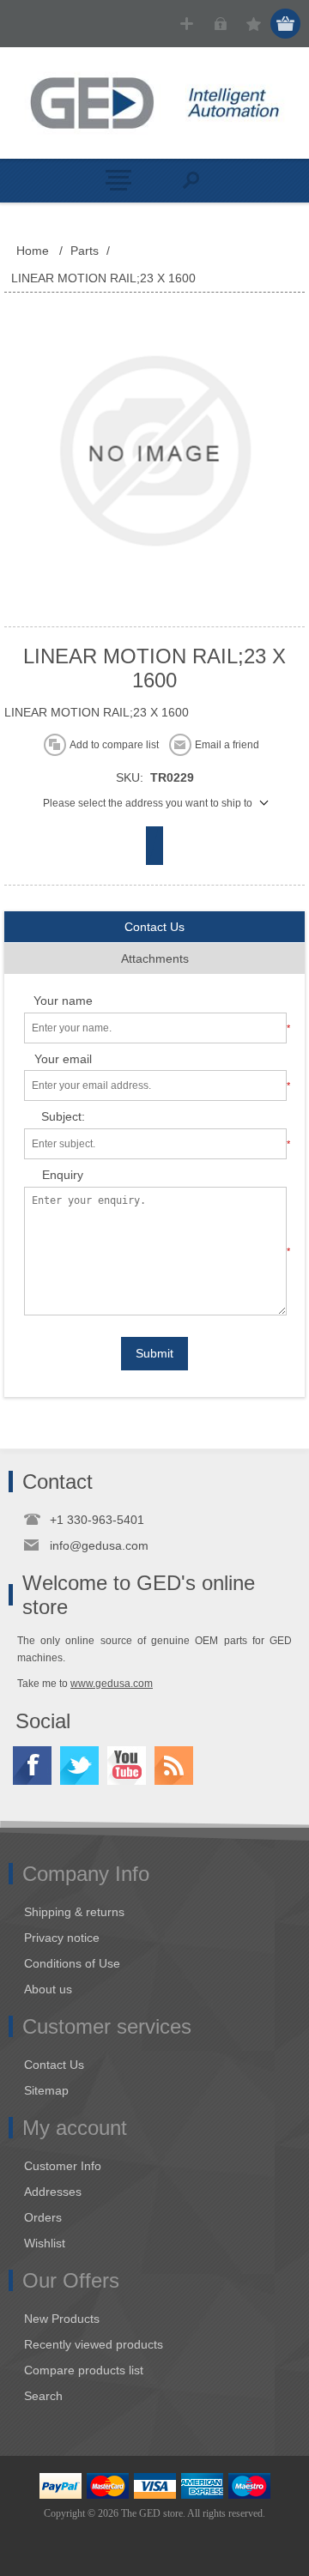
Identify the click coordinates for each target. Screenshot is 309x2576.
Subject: (63, 1116)
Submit (154, 1353)
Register (187, 24)
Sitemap (46, 2090)
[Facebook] (32, 1766)
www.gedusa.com (112, 1684)
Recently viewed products (94, 2344)
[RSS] (174, 1766)
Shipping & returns (74, 1912)
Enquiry (63, 1175)
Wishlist (45, 2243)
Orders (43, 2217)
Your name (63, 1001)
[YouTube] (127, 1766)
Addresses (53, 2192)
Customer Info (63, 2166)
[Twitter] (79, 1766)
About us (48, 1989)
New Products (62, 2319)
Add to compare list (114, 745)
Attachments (155, 958)
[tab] (154, 927)
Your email (63, 1059)
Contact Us (154, 927)
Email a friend (227, 745)
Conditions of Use (72, 1963)
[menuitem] (162, 1912)
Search (43, 2396)
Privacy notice (62, 1938)
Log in (220, 24)
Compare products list (84, 2370)
